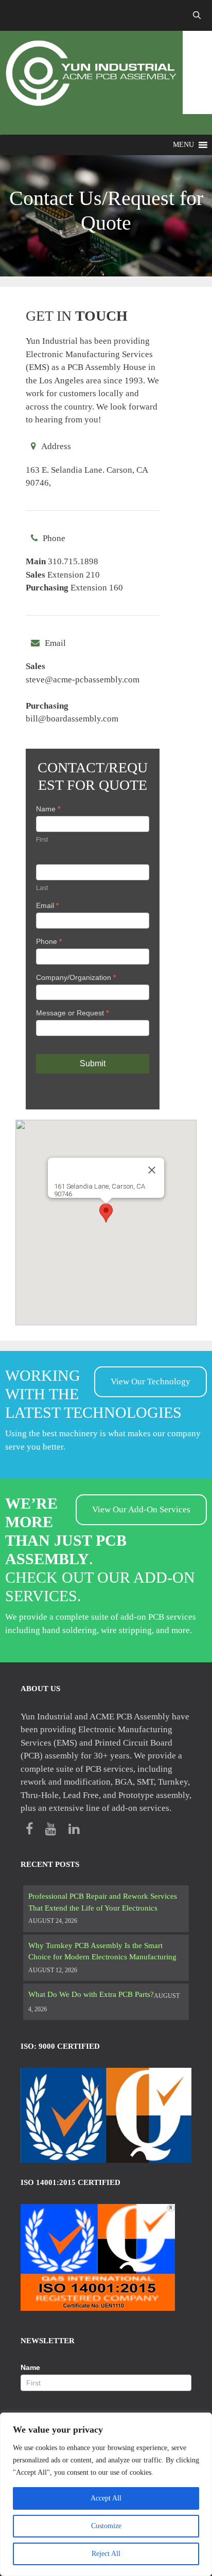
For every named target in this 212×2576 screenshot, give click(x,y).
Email (47, 905)
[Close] (152, 1170)
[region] (106, 2494)
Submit (93, 1063)
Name (48, 809)
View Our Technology (151, 1382)
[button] (183, 145)
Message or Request (72, 1013)
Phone (49, 941)
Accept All (106, 2498)
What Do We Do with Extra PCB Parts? (91, 1994)
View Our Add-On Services (141, 1509)
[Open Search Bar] (197, 15)
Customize (106, 2526)
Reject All (106, 2554)
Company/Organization (76, 977)
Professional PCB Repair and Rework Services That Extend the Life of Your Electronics (103, 1902)
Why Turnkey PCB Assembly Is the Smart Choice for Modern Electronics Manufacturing (102, 1951)
